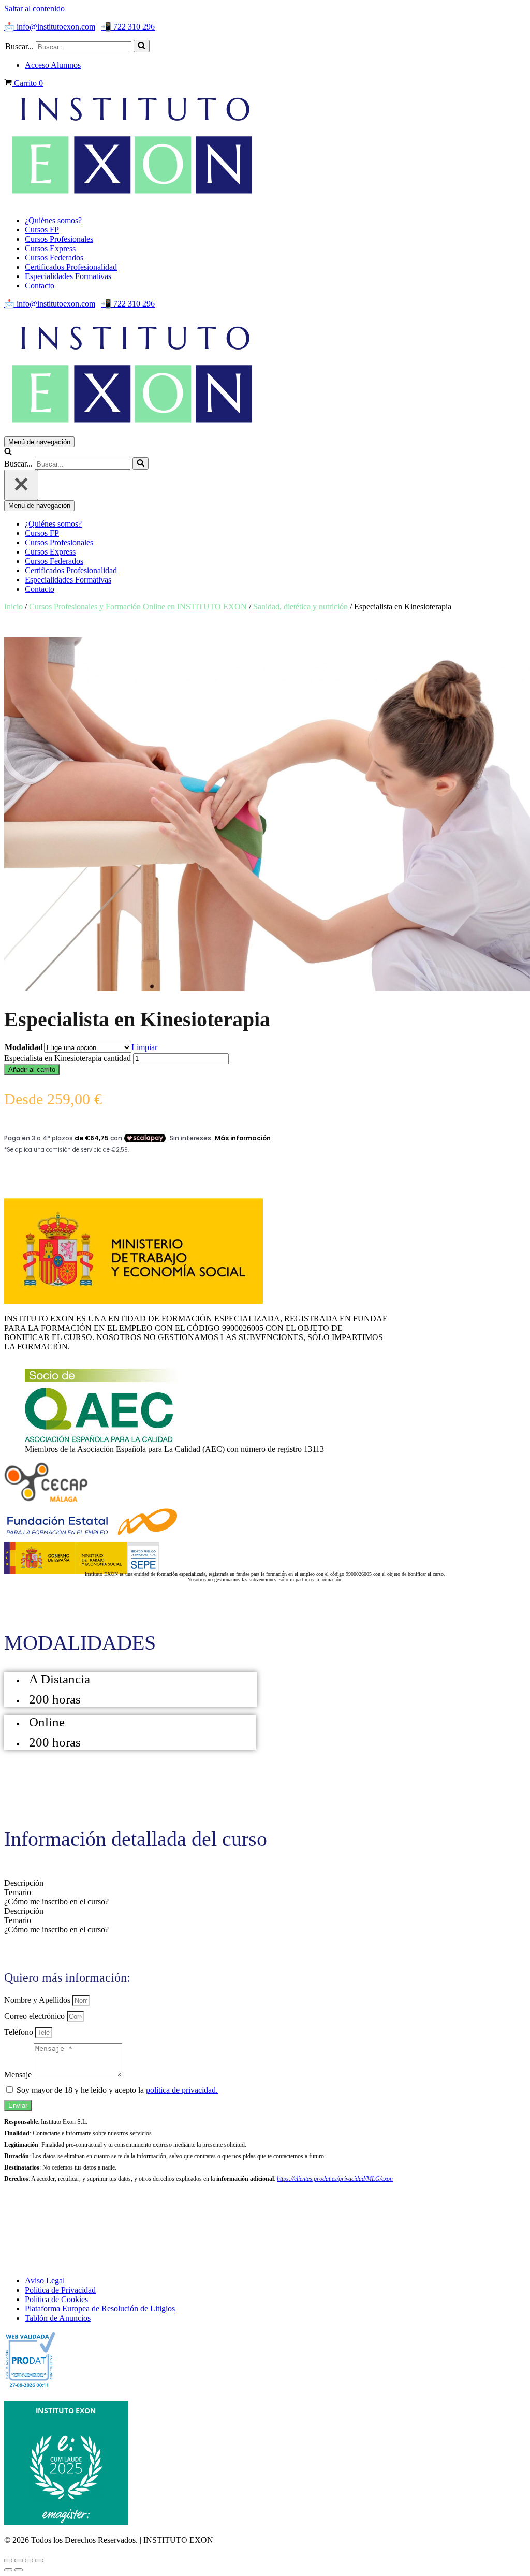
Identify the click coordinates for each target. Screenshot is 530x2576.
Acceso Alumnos (53, 65)
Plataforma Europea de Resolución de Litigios (100, 2309)
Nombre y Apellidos (38, 2000)
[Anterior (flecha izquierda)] (8, 2570)
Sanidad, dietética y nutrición (300, 607)
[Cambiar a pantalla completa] (19, 2560)
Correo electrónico (35, 2016)
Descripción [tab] (24, 1883)
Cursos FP (42, 230)
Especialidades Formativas (68, 276)
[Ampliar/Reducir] (8, 2560)
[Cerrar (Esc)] (39, 2560)
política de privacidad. (182, 2090)
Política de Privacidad (60, 2290)
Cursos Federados (54, 258)
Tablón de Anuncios (58, 2318)
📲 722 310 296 (128, 27)
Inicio (13, 607)
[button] (142, 46)
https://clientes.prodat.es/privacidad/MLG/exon (335, 2179)
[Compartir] (29, 2560)
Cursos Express (50, 248)
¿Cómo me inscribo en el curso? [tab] (56, 1902)
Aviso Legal (45, 2281)
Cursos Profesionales (59, 239)
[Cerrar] (21, 485)
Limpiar (144, 1047)
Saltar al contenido (34, 9)
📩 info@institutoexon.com (50, 27)
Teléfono (20, 2032)
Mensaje (19, 2075)
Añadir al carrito (32, 1069)
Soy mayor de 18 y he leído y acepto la (117, 2090)
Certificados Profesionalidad (71, 267)
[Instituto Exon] (265, 148)
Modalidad (24, 1047)
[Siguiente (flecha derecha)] (19, 2570)
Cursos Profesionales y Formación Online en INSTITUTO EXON (138, 607)
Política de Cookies (56, 2299)
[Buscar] (142, 46)
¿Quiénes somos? (53, 220)
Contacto (40, 286)
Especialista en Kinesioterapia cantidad (68, 1058)
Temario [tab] (18, 1892)
